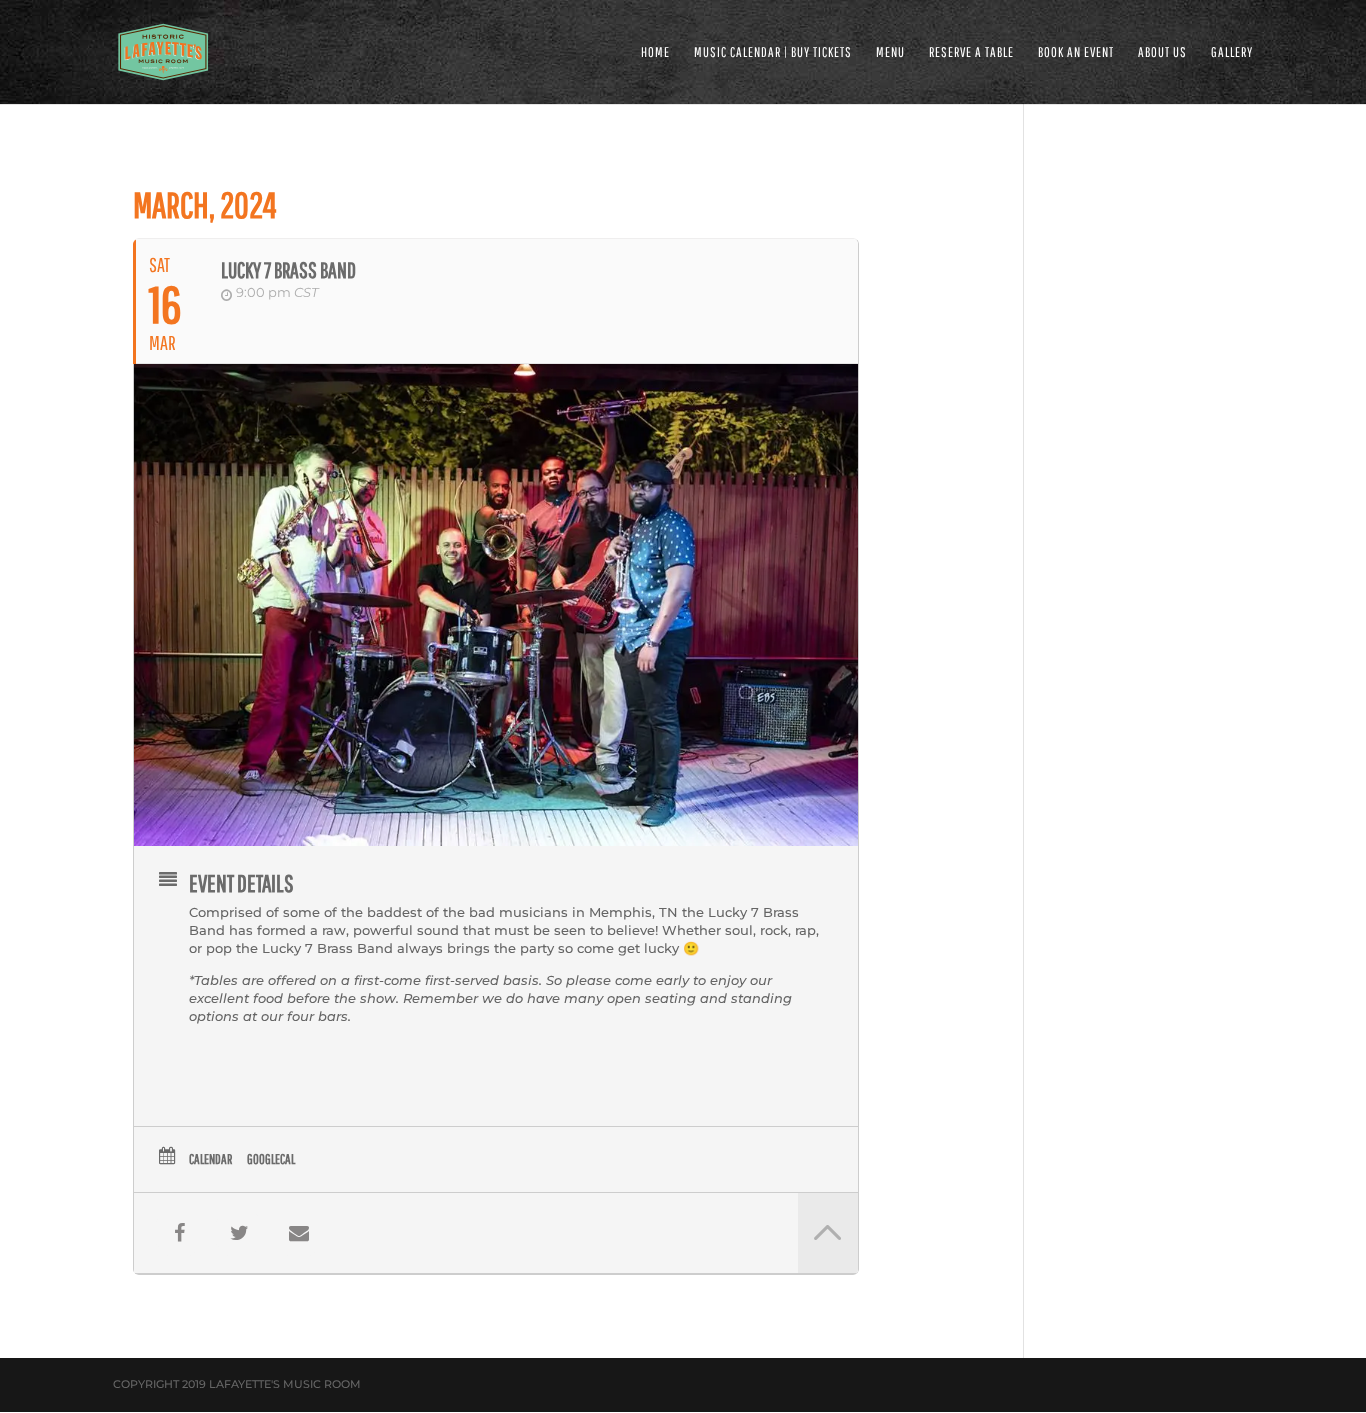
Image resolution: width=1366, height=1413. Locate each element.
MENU (890, 52)
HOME (655, 52)
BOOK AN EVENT (1076, 52)
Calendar (210, 1159)
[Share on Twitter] (239, 1233)
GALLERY (1232, 52)
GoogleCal (271, 1159)
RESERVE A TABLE (971, 52)
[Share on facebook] (179, 1233)
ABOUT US (1162, 52)
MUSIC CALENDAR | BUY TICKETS (773, 52)
